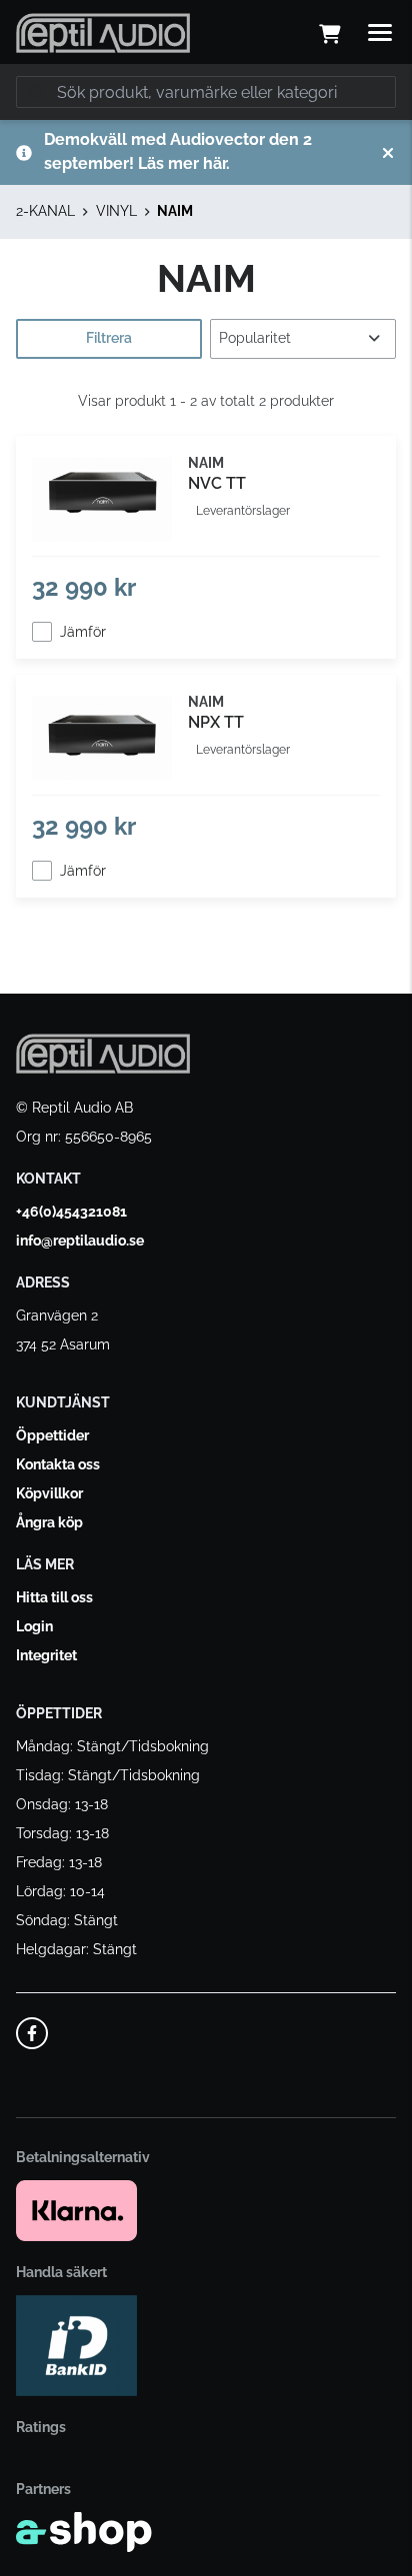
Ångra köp (49, 1522)
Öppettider (52, 1435)
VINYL (116, 211)
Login (34, 1626)
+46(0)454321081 (71, 1212)
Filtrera (109, 338)
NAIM (175, 211)
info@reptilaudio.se (80, 1241)
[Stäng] (388, 153)
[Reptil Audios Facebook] (32, 2033)
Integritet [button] (46, 1655)
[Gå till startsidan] (103, 33)
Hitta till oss (54, 1597)
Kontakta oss (58, 1464)
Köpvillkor (49, 1493)
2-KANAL (45, 211)
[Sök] (36, 92)
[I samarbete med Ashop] (84, 2532)
